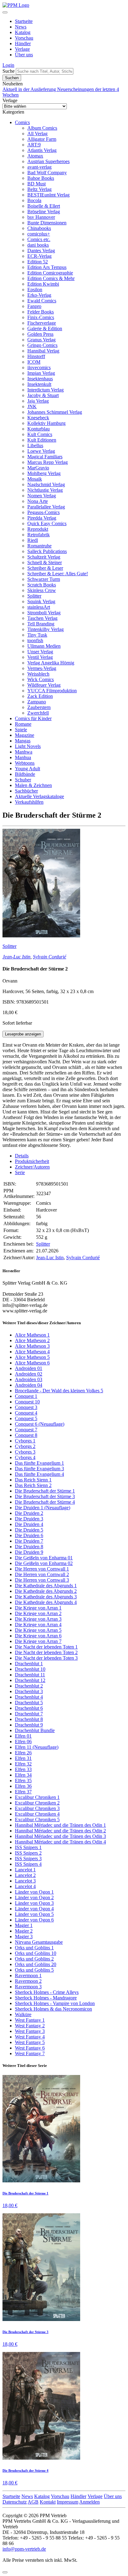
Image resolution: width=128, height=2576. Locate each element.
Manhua (23, 757)
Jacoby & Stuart (43, 395)
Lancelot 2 (25, 1875)
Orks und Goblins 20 (36, 1964)
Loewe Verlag (41, 451)
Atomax (35, 156)
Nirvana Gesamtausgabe (39, 1942)
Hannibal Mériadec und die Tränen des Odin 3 (60, 1836)
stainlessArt (39, 607)
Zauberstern (39, 707)
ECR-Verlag (39, 256)
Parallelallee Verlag (46, 507)
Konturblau (39, 429)
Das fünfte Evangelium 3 (39, 1469)
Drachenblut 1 (29, 1664)
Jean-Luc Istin (16, 957)
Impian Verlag (41, 373)
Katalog (23, 32)
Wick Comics (41, 679)
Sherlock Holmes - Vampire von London (55, 2003)
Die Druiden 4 (29, 1524)
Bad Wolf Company (47, 173)
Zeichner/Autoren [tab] (32, 1167)
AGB (33, 2502)
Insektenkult (39, 384)
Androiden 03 (29, 1379)
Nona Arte (38, 501)
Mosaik (35, 479)
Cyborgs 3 (25, 1452)
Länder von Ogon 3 (34, 1903)
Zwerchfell (38, 713)
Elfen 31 (23, 1758)
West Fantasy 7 (30, 2053)
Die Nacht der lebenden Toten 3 (46, 1658)
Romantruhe (39, 546)
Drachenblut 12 (30, 1680)
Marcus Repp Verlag (48, 462)
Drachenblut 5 (29, 1703)
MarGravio (38, 468)
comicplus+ (39, 234)
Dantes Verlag (41, 251)
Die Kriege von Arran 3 (38, 1619)
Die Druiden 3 (29, 1519)
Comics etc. (39, 239)
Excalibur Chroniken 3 (37, 1808)
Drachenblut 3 (29, 1691)
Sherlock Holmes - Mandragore (46, 1998)
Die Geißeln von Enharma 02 (44, 1563)
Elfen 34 (23, 1775)
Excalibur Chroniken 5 (37, 1820)
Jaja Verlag (38, 401)
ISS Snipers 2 (28, 1853)
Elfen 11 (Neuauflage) (37, 1747)
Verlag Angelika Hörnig (51, 663)
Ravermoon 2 (28, 1981)
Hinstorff (36, 356)
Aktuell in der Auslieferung (30, 89)
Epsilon (35, 290)
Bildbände (25, 774)
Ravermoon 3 (28, 1987)
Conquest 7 (26, 1430)
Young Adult (27, 769)
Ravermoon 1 (28, 1975)
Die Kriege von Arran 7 (38, 1641)
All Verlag (37, 134)
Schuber (23, 780)
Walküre (23, 2014)
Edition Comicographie (50, 273)
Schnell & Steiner (45, 562)
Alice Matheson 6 (32, 1363)
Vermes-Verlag (42, 668)
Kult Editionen (42, 440)
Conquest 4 (26, 1413)
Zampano (37, 702)
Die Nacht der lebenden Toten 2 (46, 1652)
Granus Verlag (41, 340)
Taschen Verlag (42, 618)
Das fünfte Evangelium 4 (39, 1474)
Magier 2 (24, 1931)
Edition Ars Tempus (47, 267)
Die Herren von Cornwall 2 (42, 1574)
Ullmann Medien (44, 646)
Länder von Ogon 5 (34, 1914)
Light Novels (28, 746)
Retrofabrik (39, 535)
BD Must (37, 184)
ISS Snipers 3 (28, 1859)
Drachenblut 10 (30, 1669)
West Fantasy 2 (30, 2026)
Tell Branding (41, 624)
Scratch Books (42, 585)
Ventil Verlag (40, 657)
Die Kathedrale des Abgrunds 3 (46, 1597)
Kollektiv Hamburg (46, 423)
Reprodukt (38, 529)
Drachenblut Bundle (35, 1730)
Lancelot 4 (25, 1886)
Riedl (33, 540)
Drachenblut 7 (29, 1714)
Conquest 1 (26, 1396)
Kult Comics (40, 434)
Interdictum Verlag (46, 390)
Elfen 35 (23, 1781)
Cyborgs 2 (25, 1446)
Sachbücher (26, 791)
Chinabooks (39, 228)
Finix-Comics (41, 317)
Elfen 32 (23, 1764)
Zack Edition (40, 696)
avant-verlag (39, 167)
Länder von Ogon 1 (34, 1892)
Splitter (34, 596)
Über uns (24, 55)
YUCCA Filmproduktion (52, 691)
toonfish (35, 640)
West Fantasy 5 (30, 2042)
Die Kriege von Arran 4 (38, 1625)
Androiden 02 (29, 1374)
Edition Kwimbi (43, 284)
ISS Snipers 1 (28, 1847)
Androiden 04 (29, 1385)
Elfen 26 (23, 1753)
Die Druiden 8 (29, 1547)
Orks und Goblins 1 (34, 1948)
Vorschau (24, 38)
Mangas (23, 741)
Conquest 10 (27, 1402)
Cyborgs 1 (25, 1441)
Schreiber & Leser (45, 568)
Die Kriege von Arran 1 (38, 1608)
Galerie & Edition (45, 328)
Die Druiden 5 (29, 1530)
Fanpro (34, 306)
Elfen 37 (23, 1792)
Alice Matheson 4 (32, 1352)
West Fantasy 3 (30, 2031)
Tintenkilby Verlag (46, 629)
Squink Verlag (41, 601)
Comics (22, 122)
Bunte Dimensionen (47, 223)
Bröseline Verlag (44, 212)
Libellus (35, 445)
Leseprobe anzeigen (23, 1034)
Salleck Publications (47, 551)
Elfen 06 (23, 1742)
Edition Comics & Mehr (51, 278)
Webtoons (25, 763)
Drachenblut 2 (29, 1686)
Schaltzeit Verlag (44, 557)
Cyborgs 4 (25, 1457)
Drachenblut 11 (30, 1675)
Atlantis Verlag (42, 150)
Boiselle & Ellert (44, 206)
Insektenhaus (40, 379)
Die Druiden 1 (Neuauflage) (43, 1508)
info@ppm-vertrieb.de (24, 2549)
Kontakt (48, 2502)
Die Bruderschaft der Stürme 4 (45, 1502)
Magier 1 (24, 1925)
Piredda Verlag (42, 518)
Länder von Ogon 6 (34, 1920)
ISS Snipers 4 (28, 1864)
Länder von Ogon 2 (34, 1897)
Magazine (25, 735)
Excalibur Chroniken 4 (37, 1814)
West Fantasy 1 (30, 2020)
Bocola (34, 200)
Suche (9, 71)
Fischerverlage (42, 323)
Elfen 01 (23, 1736)
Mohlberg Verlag (44, 473)
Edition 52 (38, 262)
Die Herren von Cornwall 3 (42, 1580)
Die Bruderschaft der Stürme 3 (45, 1496)
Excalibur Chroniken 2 (37, 1803)
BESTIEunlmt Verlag (48, 195)
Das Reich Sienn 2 (33, 1485)
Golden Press (40, 334)
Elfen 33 (23, 1769)
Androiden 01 (29, 1368)
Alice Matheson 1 (32, 1335)
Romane (23, 724)
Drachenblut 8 (29, 1719)
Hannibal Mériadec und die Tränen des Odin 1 (60, 1825)
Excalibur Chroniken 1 (37, 1797)
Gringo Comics (42, 345)
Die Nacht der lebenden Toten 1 (46, 1647)
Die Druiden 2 (29, 1513)
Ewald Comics (42, 301)
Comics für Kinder (33, 718)
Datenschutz (15, 2502)
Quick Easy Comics (47, 523)
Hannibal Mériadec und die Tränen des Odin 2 (60, 1831)
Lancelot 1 (25, 1870)
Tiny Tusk (37, 635)
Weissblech (38, 674)
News (21, 27)
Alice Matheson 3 (32, 1346)
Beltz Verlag (39, 189)
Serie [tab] (20, 1172)
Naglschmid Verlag (46, 484)
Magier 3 (24, 1936)
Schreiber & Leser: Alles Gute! (58, 574)
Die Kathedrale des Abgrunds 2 (46, 1591)
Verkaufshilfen (29, 802)
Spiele (21, 730)
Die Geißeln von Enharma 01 (44, 1558)
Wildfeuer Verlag (44, 685)
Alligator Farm (42, 139)
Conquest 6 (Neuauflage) (40, 1424)
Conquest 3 (26, 1407)
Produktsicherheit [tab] (32, 1161)
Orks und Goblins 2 (34, 1959)
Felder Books (41, 312)
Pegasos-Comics (43, 512)
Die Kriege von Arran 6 (38, 1636)
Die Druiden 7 (29, 1541)
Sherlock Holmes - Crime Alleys (47, 1992)
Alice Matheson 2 (32, 1340)
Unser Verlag (40, 652)
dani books (38, 245)
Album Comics (42, 128)
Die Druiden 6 (29, 1535)
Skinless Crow (42, 590)
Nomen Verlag (42, 496)
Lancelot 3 (25, 1881)
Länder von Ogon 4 (34, 1909)
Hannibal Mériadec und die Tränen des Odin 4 (60, 1842)
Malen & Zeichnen (33, 785)
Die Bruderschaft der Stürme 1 (45, 1491)
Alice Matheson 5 (32, 1357)
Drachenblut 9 (29, 1725)
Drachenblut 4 (29, 1697)
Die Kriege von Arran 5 (38, 1630)
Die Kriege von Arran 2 (38, 1613)
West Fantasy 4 (30, 2037)
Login (8, 65)
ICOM (34, 362)
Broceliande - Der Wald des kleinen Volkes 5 (59, 1391)
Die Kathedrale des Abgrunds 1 (46, 1586)
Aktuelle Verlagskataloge (39, 796)
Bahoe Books (41, 178)
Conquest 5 (26, 1418)
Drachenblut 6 (29, 1708)
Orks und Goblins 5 (34, 1970)
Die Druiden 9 (29, 1552)
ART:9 (34, 145)
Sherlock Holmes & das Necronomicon (53, 2009)
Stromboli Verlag (44, 613)
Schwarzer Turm (44, 579)
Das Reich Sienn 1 (33, 1480)
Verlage (22, 49)
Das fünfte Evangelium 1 (39, 1463)
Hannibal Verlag (43, 351)
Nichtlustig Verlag (45, 490)
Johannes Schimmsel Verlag (55, 412)
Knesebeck (38, 418)
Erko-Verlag (39, 295)
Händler (23, 43)
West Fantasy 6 (30, 2048)
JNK (32, 406)
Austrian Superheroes (48, 161)
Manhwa (24, 752)
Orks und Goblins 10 (36, 1953)
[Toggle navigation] (5, 12)
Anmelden (89, 2502)
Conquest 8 (26, 1435)
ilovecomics (39, 367)
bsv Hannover (41, 217)
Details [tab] (22, 1156)
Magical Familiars (45, 457)
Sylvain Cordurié (50, 957)
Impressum (68, 2502)
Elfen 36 (23, 1786)
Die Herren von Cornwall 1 (42, 1569)
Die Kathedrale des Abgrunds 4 (46, 1602)
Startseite (24, 21)
